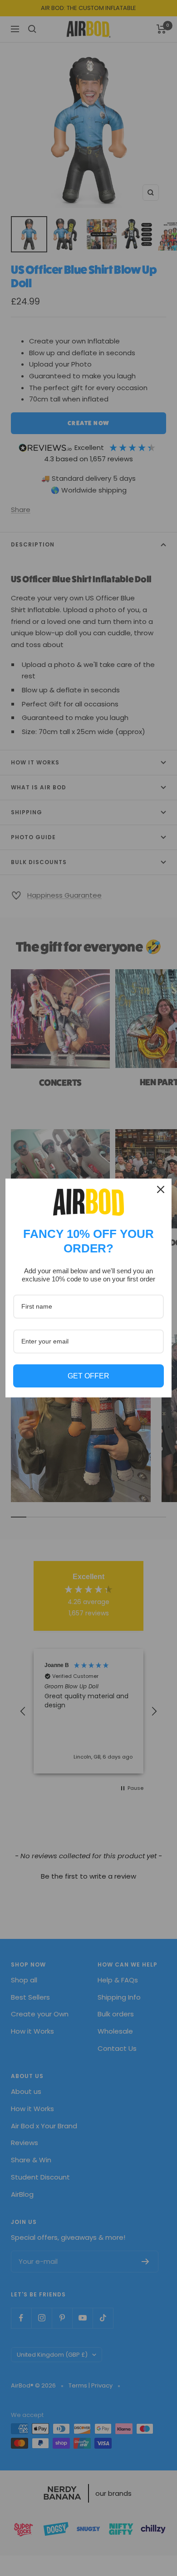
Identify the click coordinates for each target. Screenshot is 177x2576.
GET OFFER (88, 1376)
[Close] (161, 1189)
